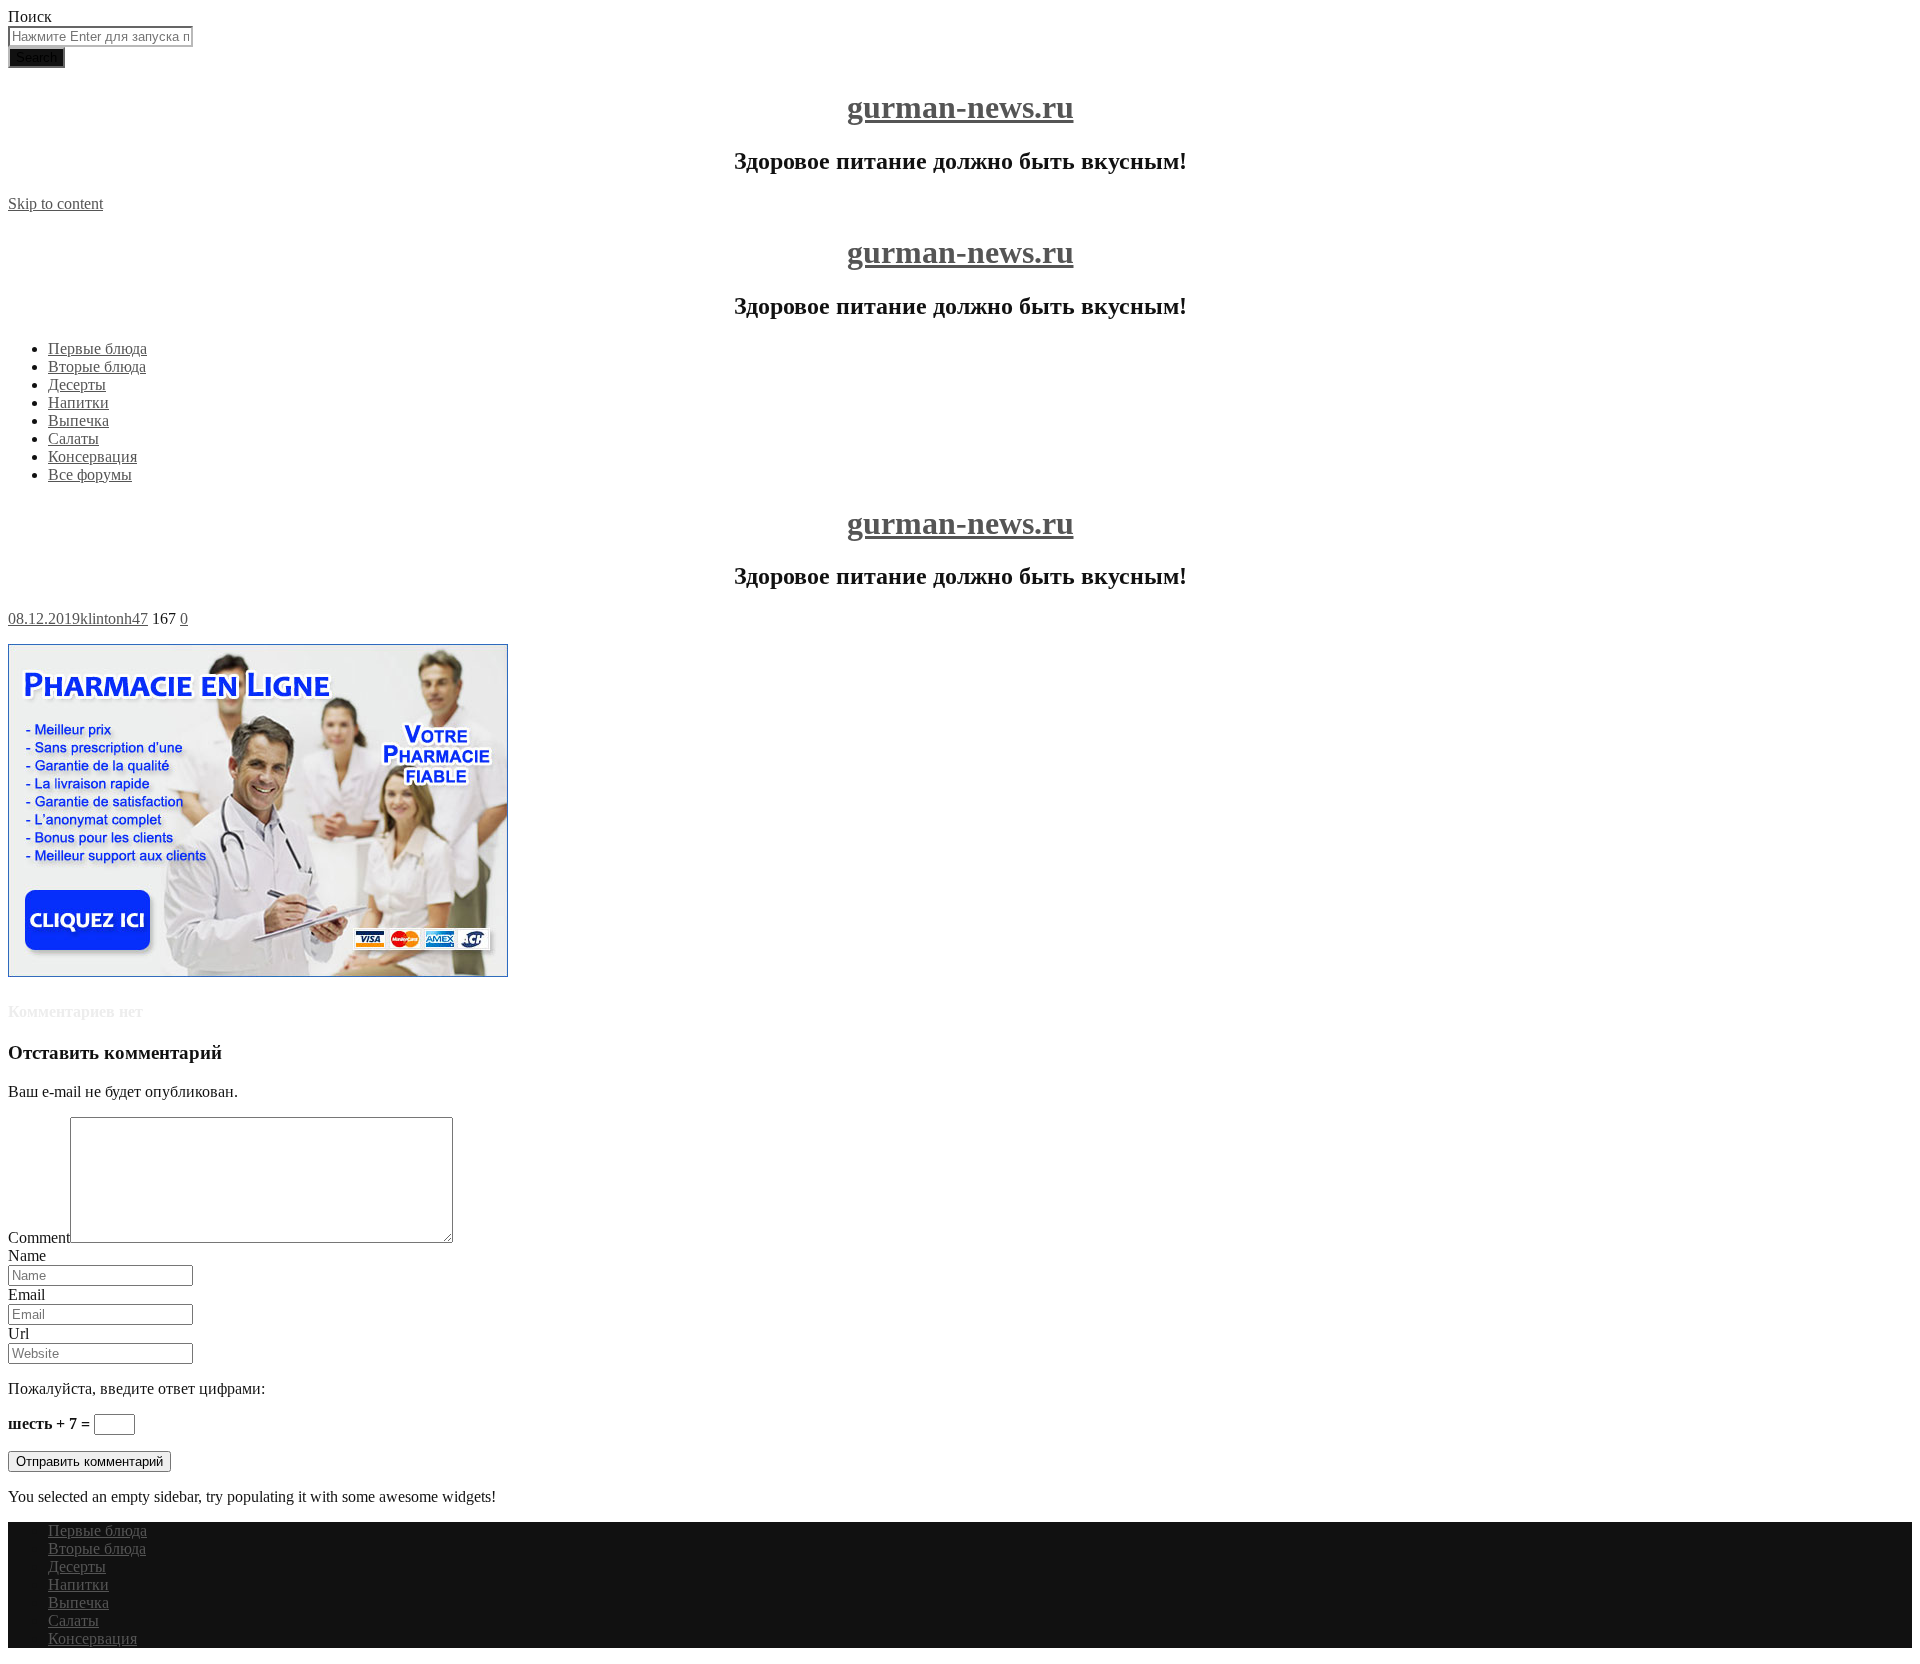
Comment (39, 1237)
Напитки (78, 402)
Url (18, 1333)
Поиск (30, 16)
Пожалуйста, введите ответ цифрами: (136, 1388)
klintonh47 (114, 618)
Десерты (77, 384)
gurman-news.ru (960, 107)
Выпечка (78, 420)
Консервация (92, 456)
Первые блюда (97, 348)
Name (27, 1255)
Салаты (73, 438)
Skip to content (55, 203)
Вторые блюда (97, 366)
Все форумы (90, 474)
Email (26, 1294)
